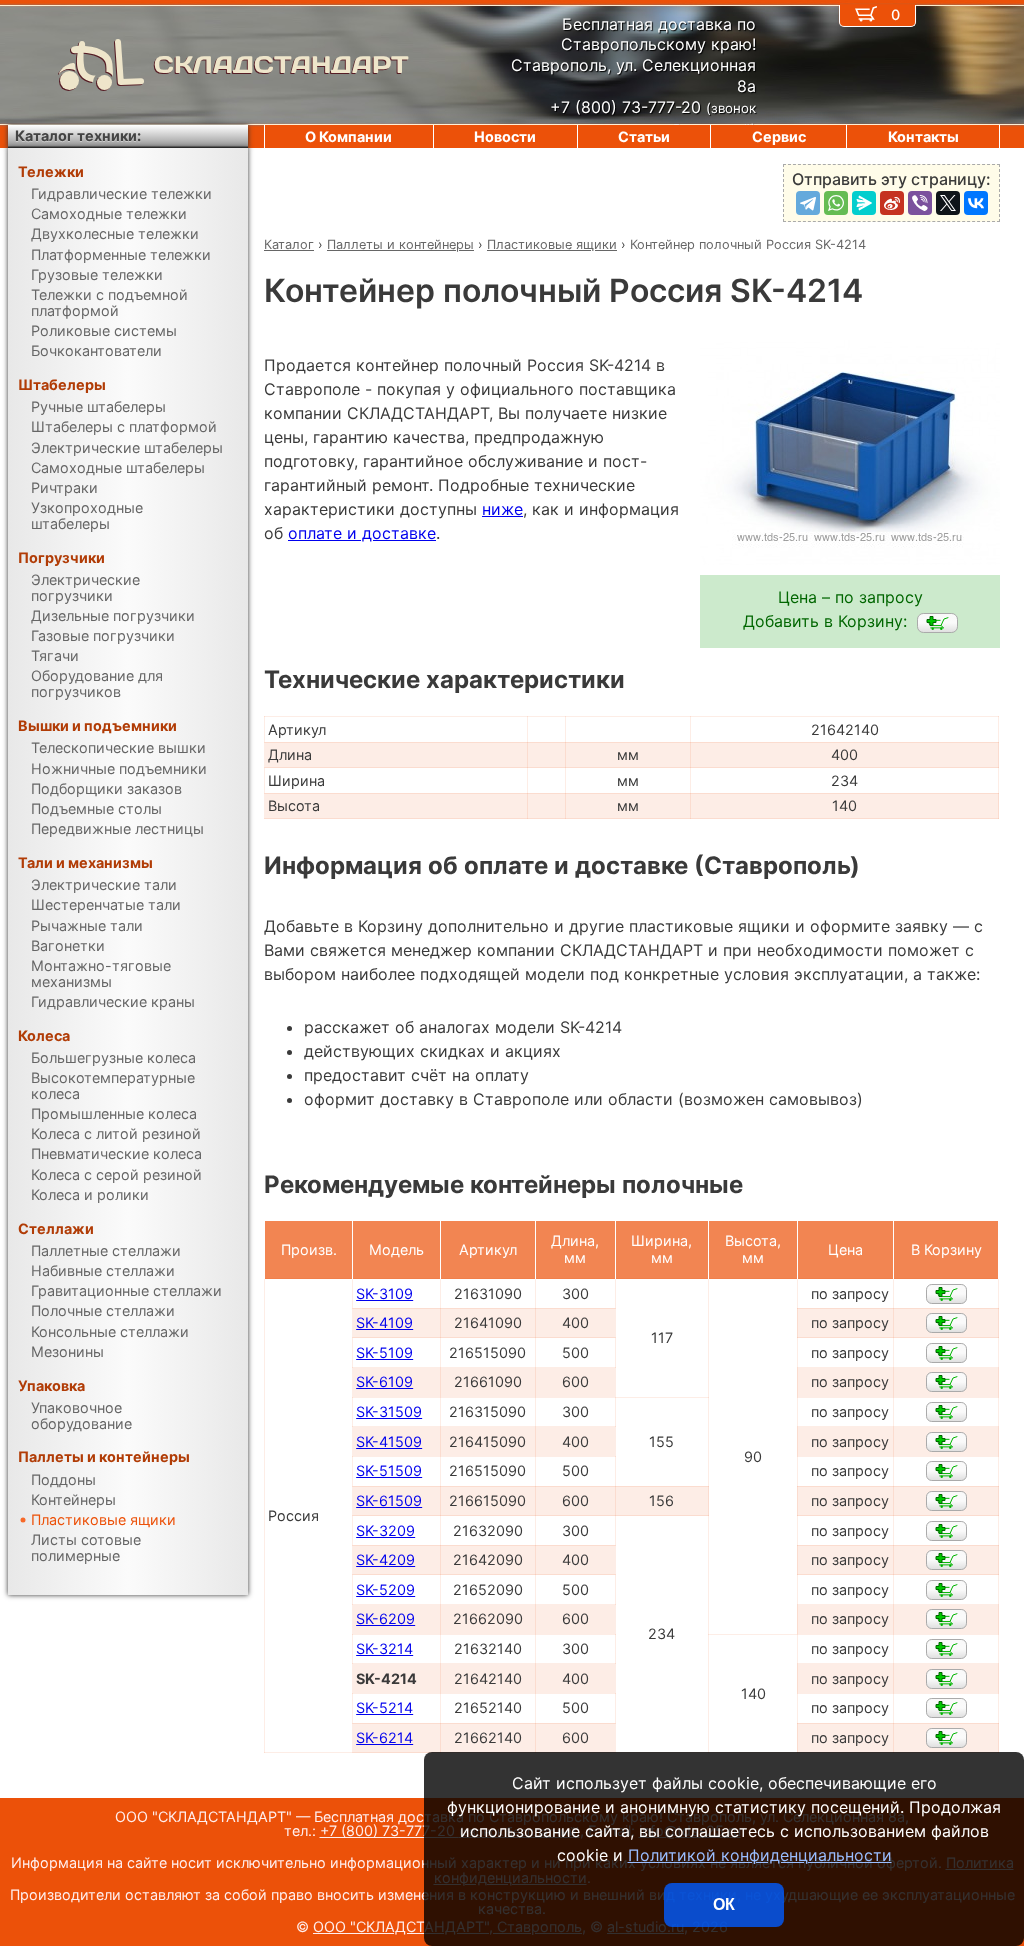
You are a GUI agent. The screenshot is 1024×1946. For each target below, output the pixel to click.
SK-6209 (385, 1618)
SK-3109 (384, 1293)
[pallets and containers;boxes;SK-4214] (937, 623)
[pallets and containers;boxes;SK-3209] (946, 1531)
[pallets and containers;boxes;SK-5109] (946, 1353)
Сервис (779, 136)
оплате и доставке (362, 533)
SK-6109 (384, 1381)
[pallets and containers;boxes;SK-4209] (946, 1560)
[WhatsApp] (836, 203)
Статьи (644, 136)
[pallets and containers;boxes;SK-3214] (946, 1649)
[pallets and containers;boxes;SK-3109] (946, 1294)
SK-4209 (385, 1559)
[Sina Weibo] (892, 203)
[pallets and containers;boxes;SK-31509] (946, 1412)
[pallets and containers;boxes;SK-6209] (946, 1619)
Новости (505, 136)
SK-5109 (384, 1352)
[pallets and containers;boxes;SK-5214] (946, 1708)
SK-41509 (389, 1441)
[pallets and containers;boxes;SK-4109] (946, 1323)
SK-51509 (389, 1470)
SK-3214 (384, 1648)
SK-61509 (389, 1500)
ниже (502, 509)
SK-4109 (384, 1322)
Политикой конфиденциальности (760, 1855)
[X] (948, 203)
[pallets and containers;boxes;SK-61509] (946, 1501)
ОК (724, 1904)
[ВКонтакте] (976, 203)
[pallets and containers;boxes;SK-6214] (946, 1738)
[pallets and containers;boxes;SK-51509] (946, 1471)
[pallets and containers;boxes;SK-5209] (946, 1590)
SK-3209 (385, 1530)
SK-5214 (384, 1707)
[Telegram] (808, 203)
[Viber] (920, 203)
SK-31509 (389, 1411)
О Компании (348, 136)
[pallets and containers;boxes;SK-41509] (946, 1442)
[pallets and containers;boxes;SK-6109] (946, 1382)
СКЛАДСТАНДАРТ (281, 64)
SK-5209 (385, 1589)
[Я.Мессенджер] (864, 203)
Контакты (923, 136)
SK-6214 (384, 1737)
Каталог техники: (78, 135)
